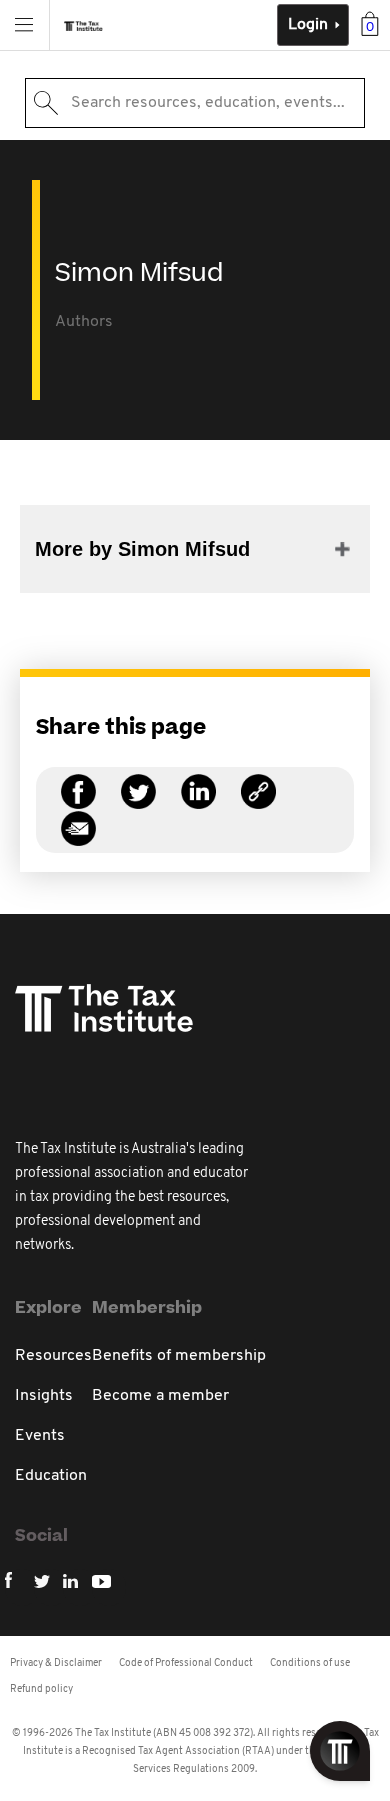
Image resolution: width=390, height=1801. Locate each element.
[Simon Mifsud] (258, 803)
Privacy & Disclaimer (56, 1663)
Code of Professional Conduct (186, 1663)
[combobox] (195, 103)
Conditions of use (310, 1663)
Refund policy (41, 1689)
